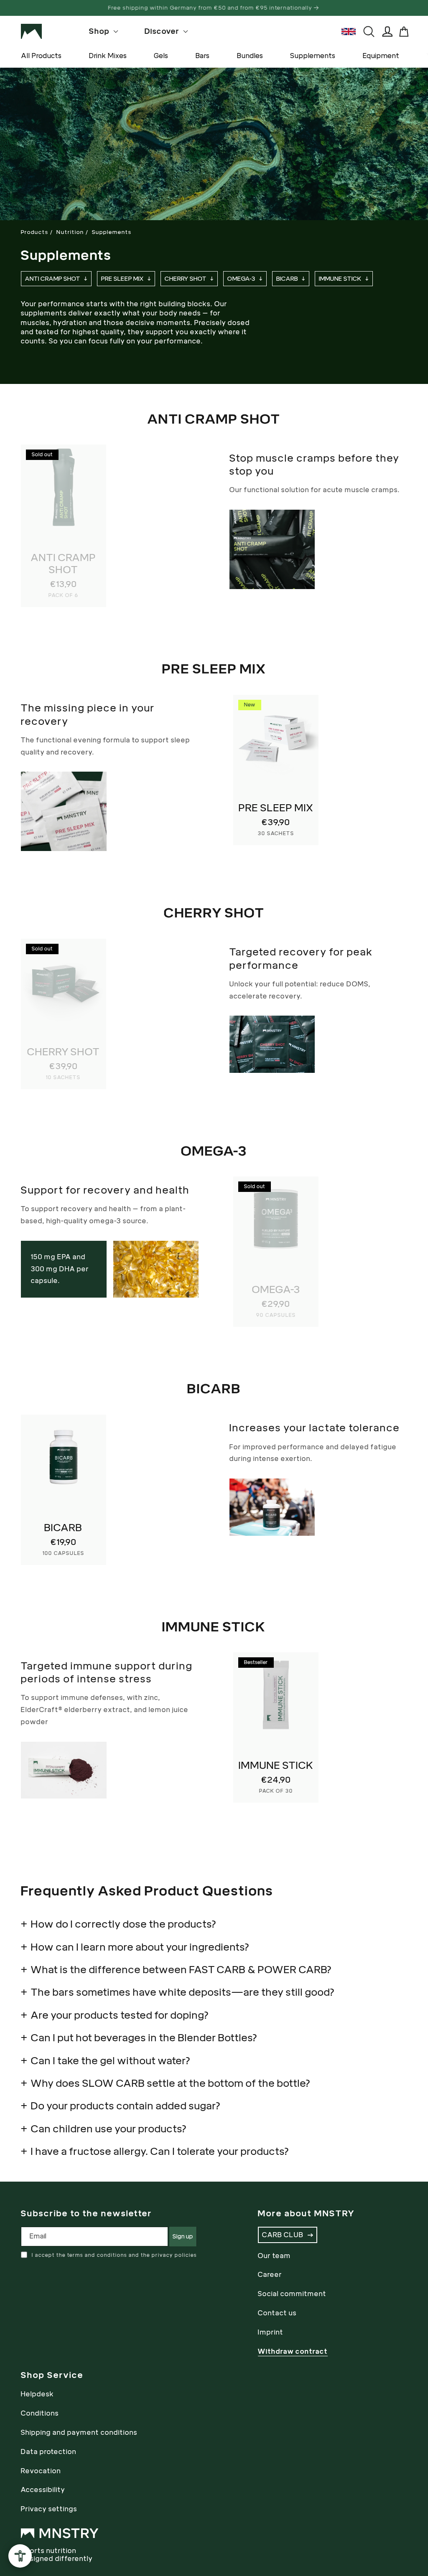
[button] (404, 32)
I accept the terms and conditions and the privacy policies (114, 2255)
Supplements (313, 56)
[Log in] (387, 32)
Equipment (381, 56)
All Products (41, 56)
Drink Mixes (108, 56)
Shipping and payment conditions (79, 2432)
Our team (274, 2256)
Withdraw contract (293, 2351)
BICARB (287, 279)
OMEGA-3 (241, 279)
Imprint (271, 2332)
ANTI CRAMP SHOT (53, 279)
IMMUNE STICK (340, 279)
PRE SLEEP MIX (122, 279)
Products (35, 232)
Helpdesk (37, 2394)
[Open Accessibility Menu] (20, 2556)
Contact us (277, 2313)
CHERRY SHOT (186, 279)
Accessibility (43, 2490)
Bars (202, 56)
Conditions (40, 2413)
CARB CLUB (283, 2235)
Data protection (49, 2452)
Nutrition (70, 232)
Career (270, 2275)
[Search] (369, 32)
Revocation (41, 2471)
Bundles (250, 56)
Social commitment (292, 2294)
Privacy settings (49, 2509)
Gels (161, 56)
